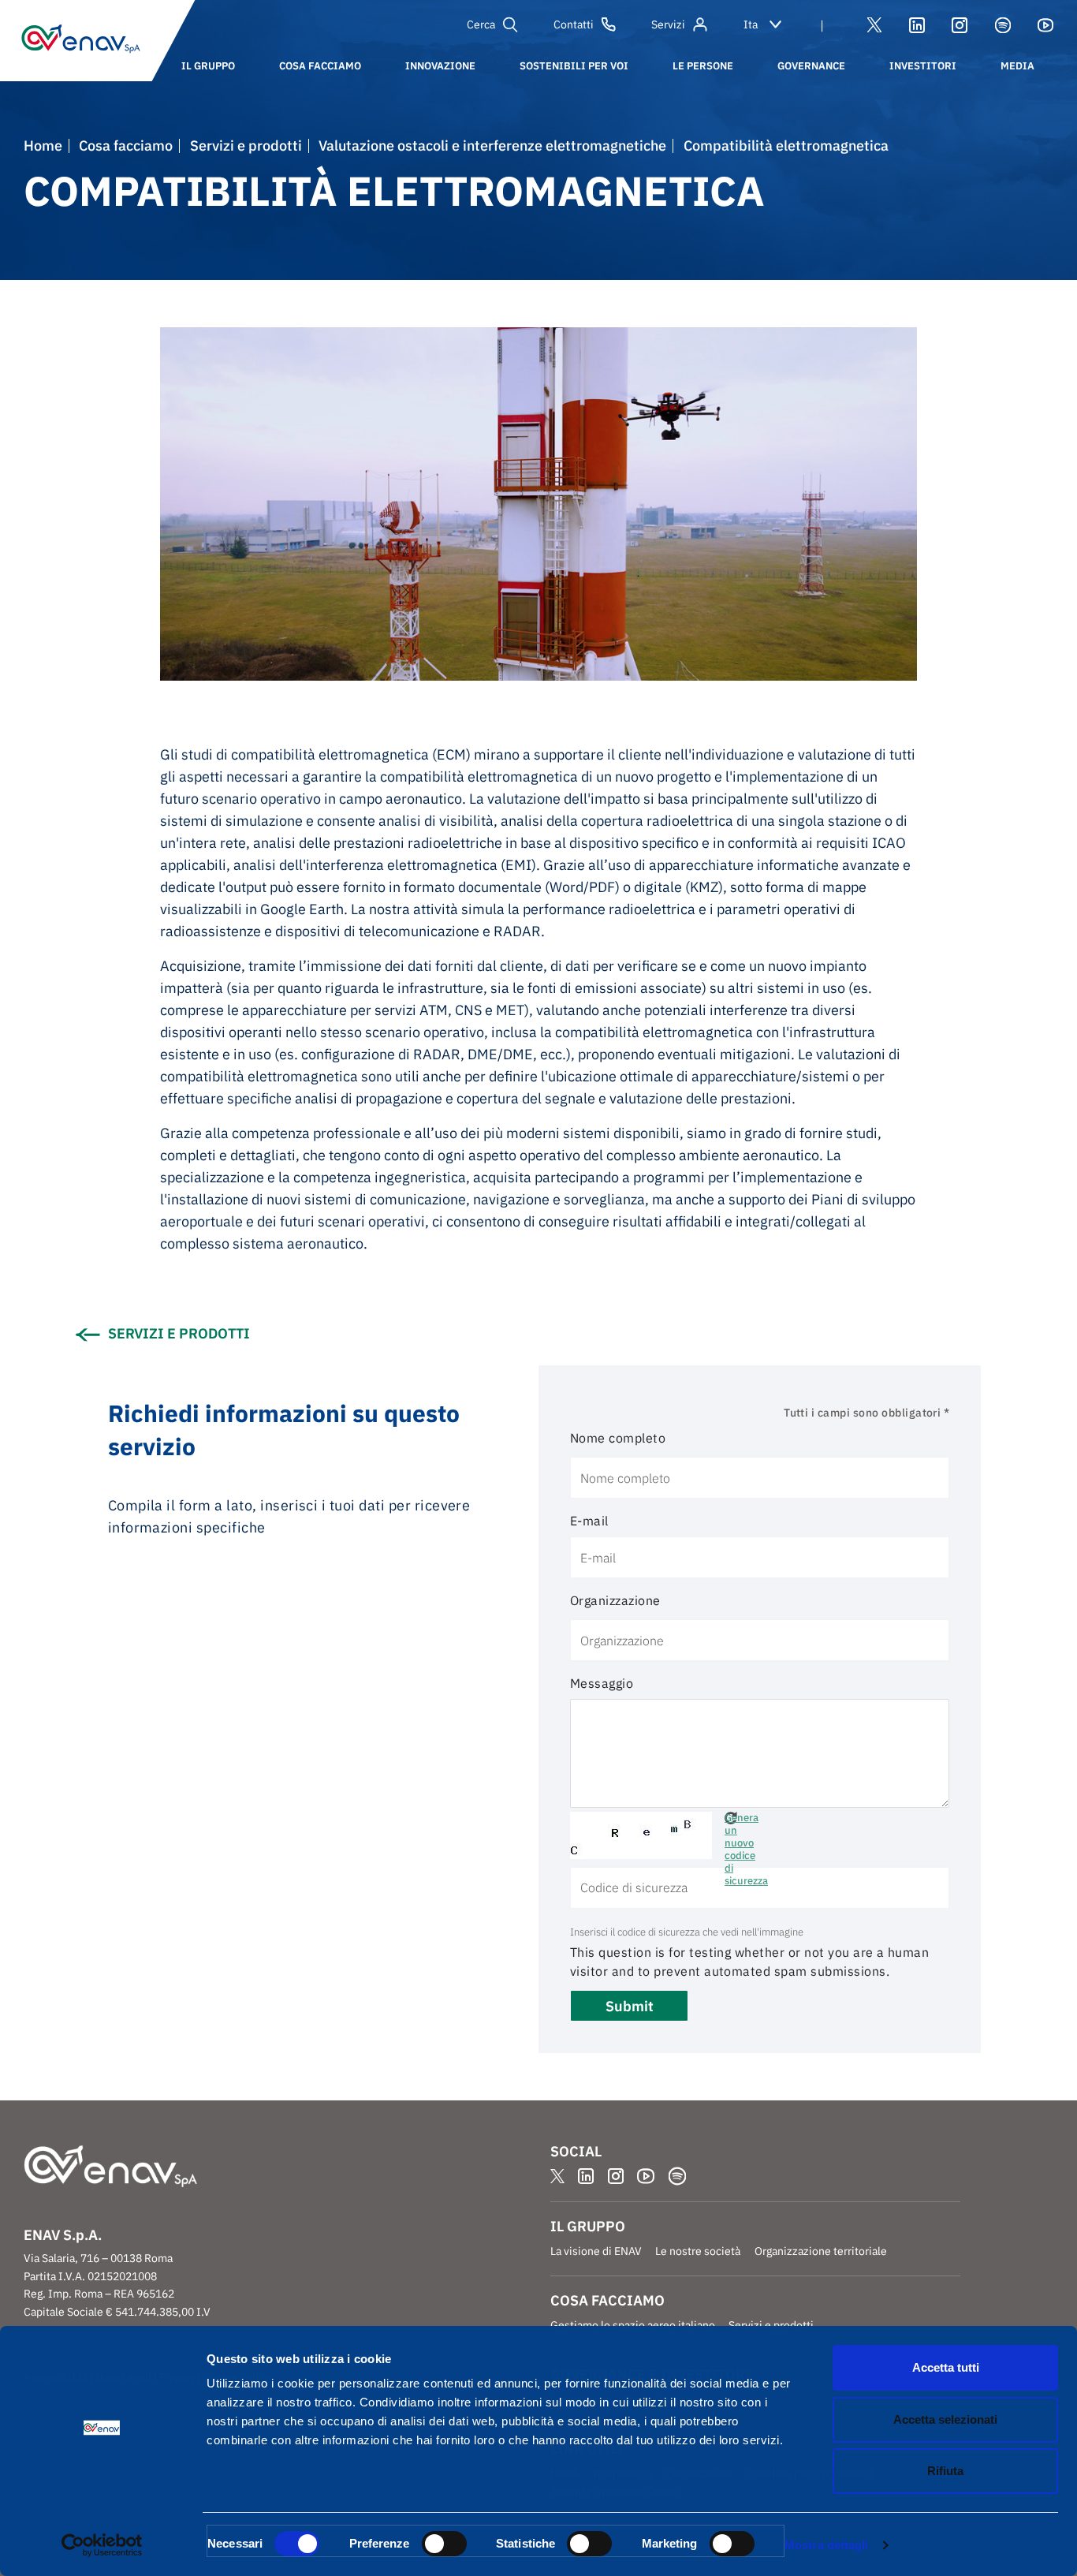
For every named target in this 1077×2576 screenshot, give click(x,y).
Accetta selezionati (945, 2419)
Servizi (668, 24)
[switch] (444, 2544)
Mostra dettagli (827, 2545)
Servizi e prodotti (246, 146)
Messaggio (602, 1683)
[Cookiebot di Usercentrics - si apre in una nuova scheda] (102, 2545)
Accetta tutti (946, 2367)
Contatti (574, 24)
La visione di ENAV (596, 2251)
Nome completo (618, 1438)
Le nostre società (698, 2251)
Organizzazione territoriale (821, 2251)
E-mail (589, 1521)
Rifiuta (945, 2471)
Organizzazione (615, 1600)
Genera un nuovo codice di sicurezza (731, 1818)
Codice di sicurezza (807, 1821)
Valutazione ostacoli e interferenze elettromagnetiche (492, 146)
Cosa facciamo (126, 146)
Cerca (481, 24)
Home (43, 146)
